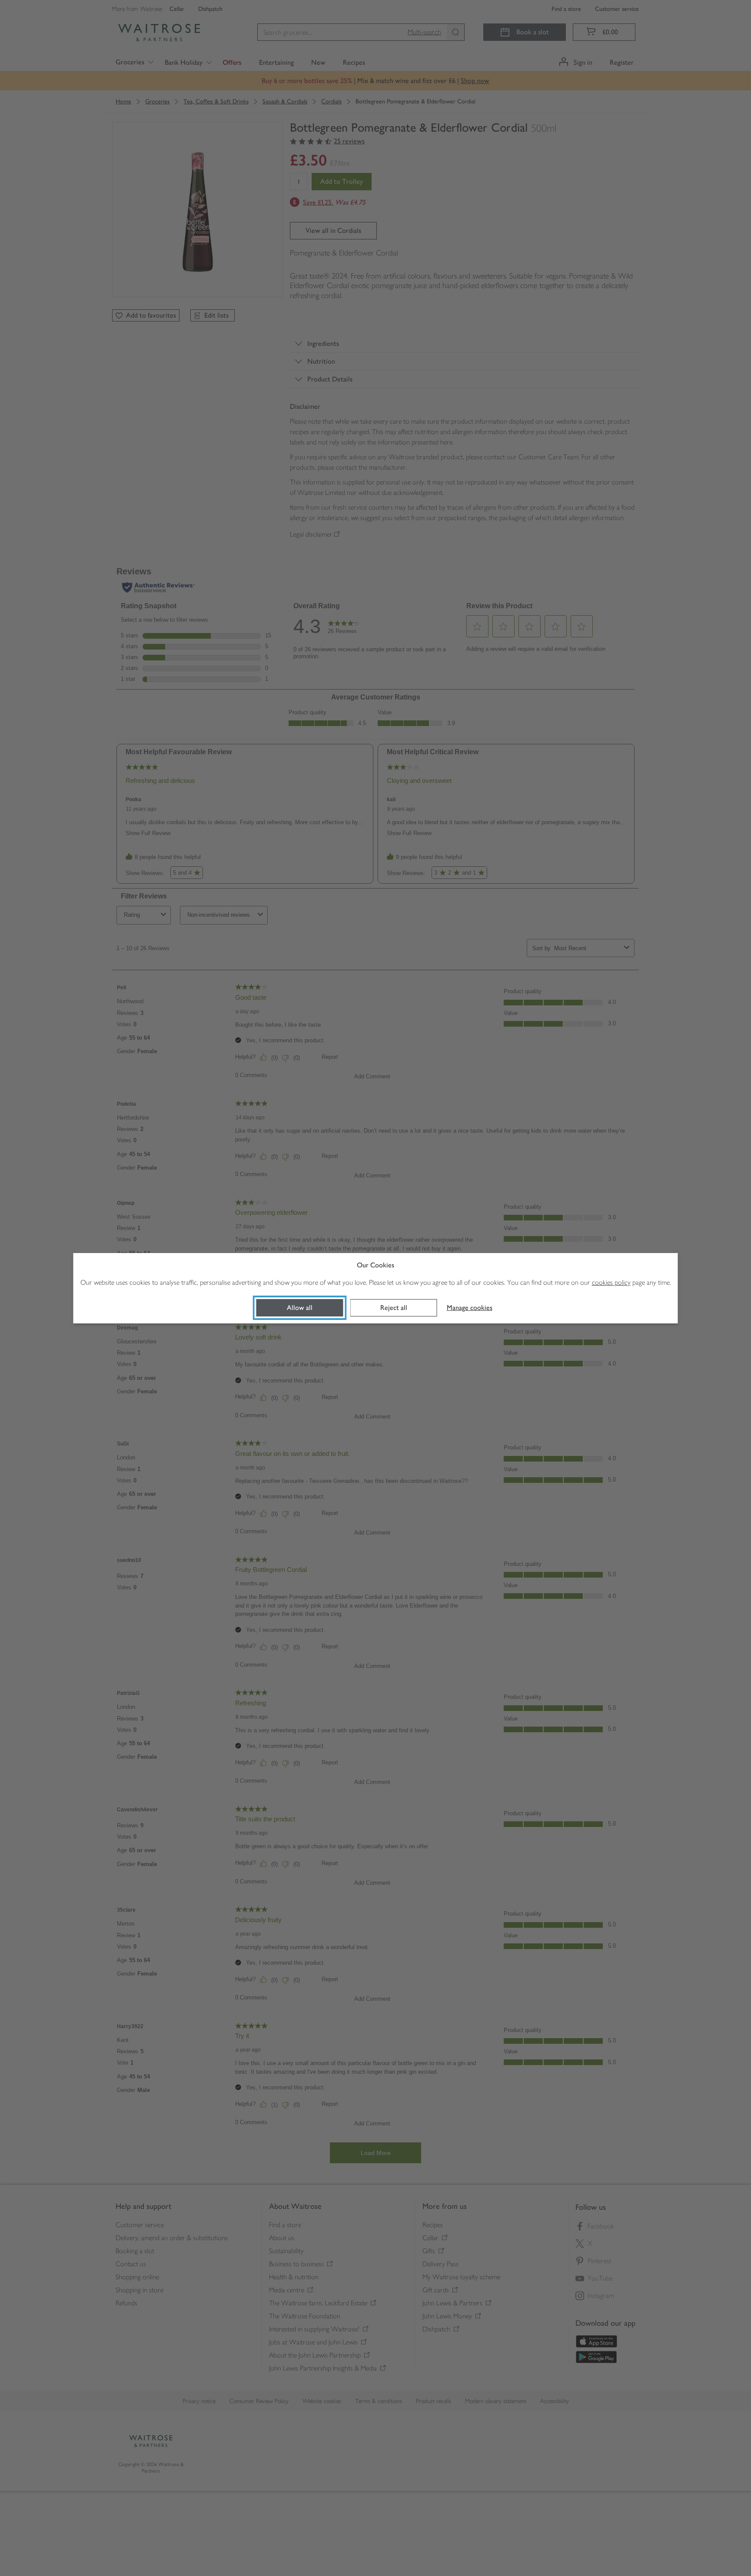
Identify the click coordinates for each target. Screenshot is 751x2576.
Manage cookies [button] (470, 1308)
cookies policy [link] (611, 1282)
